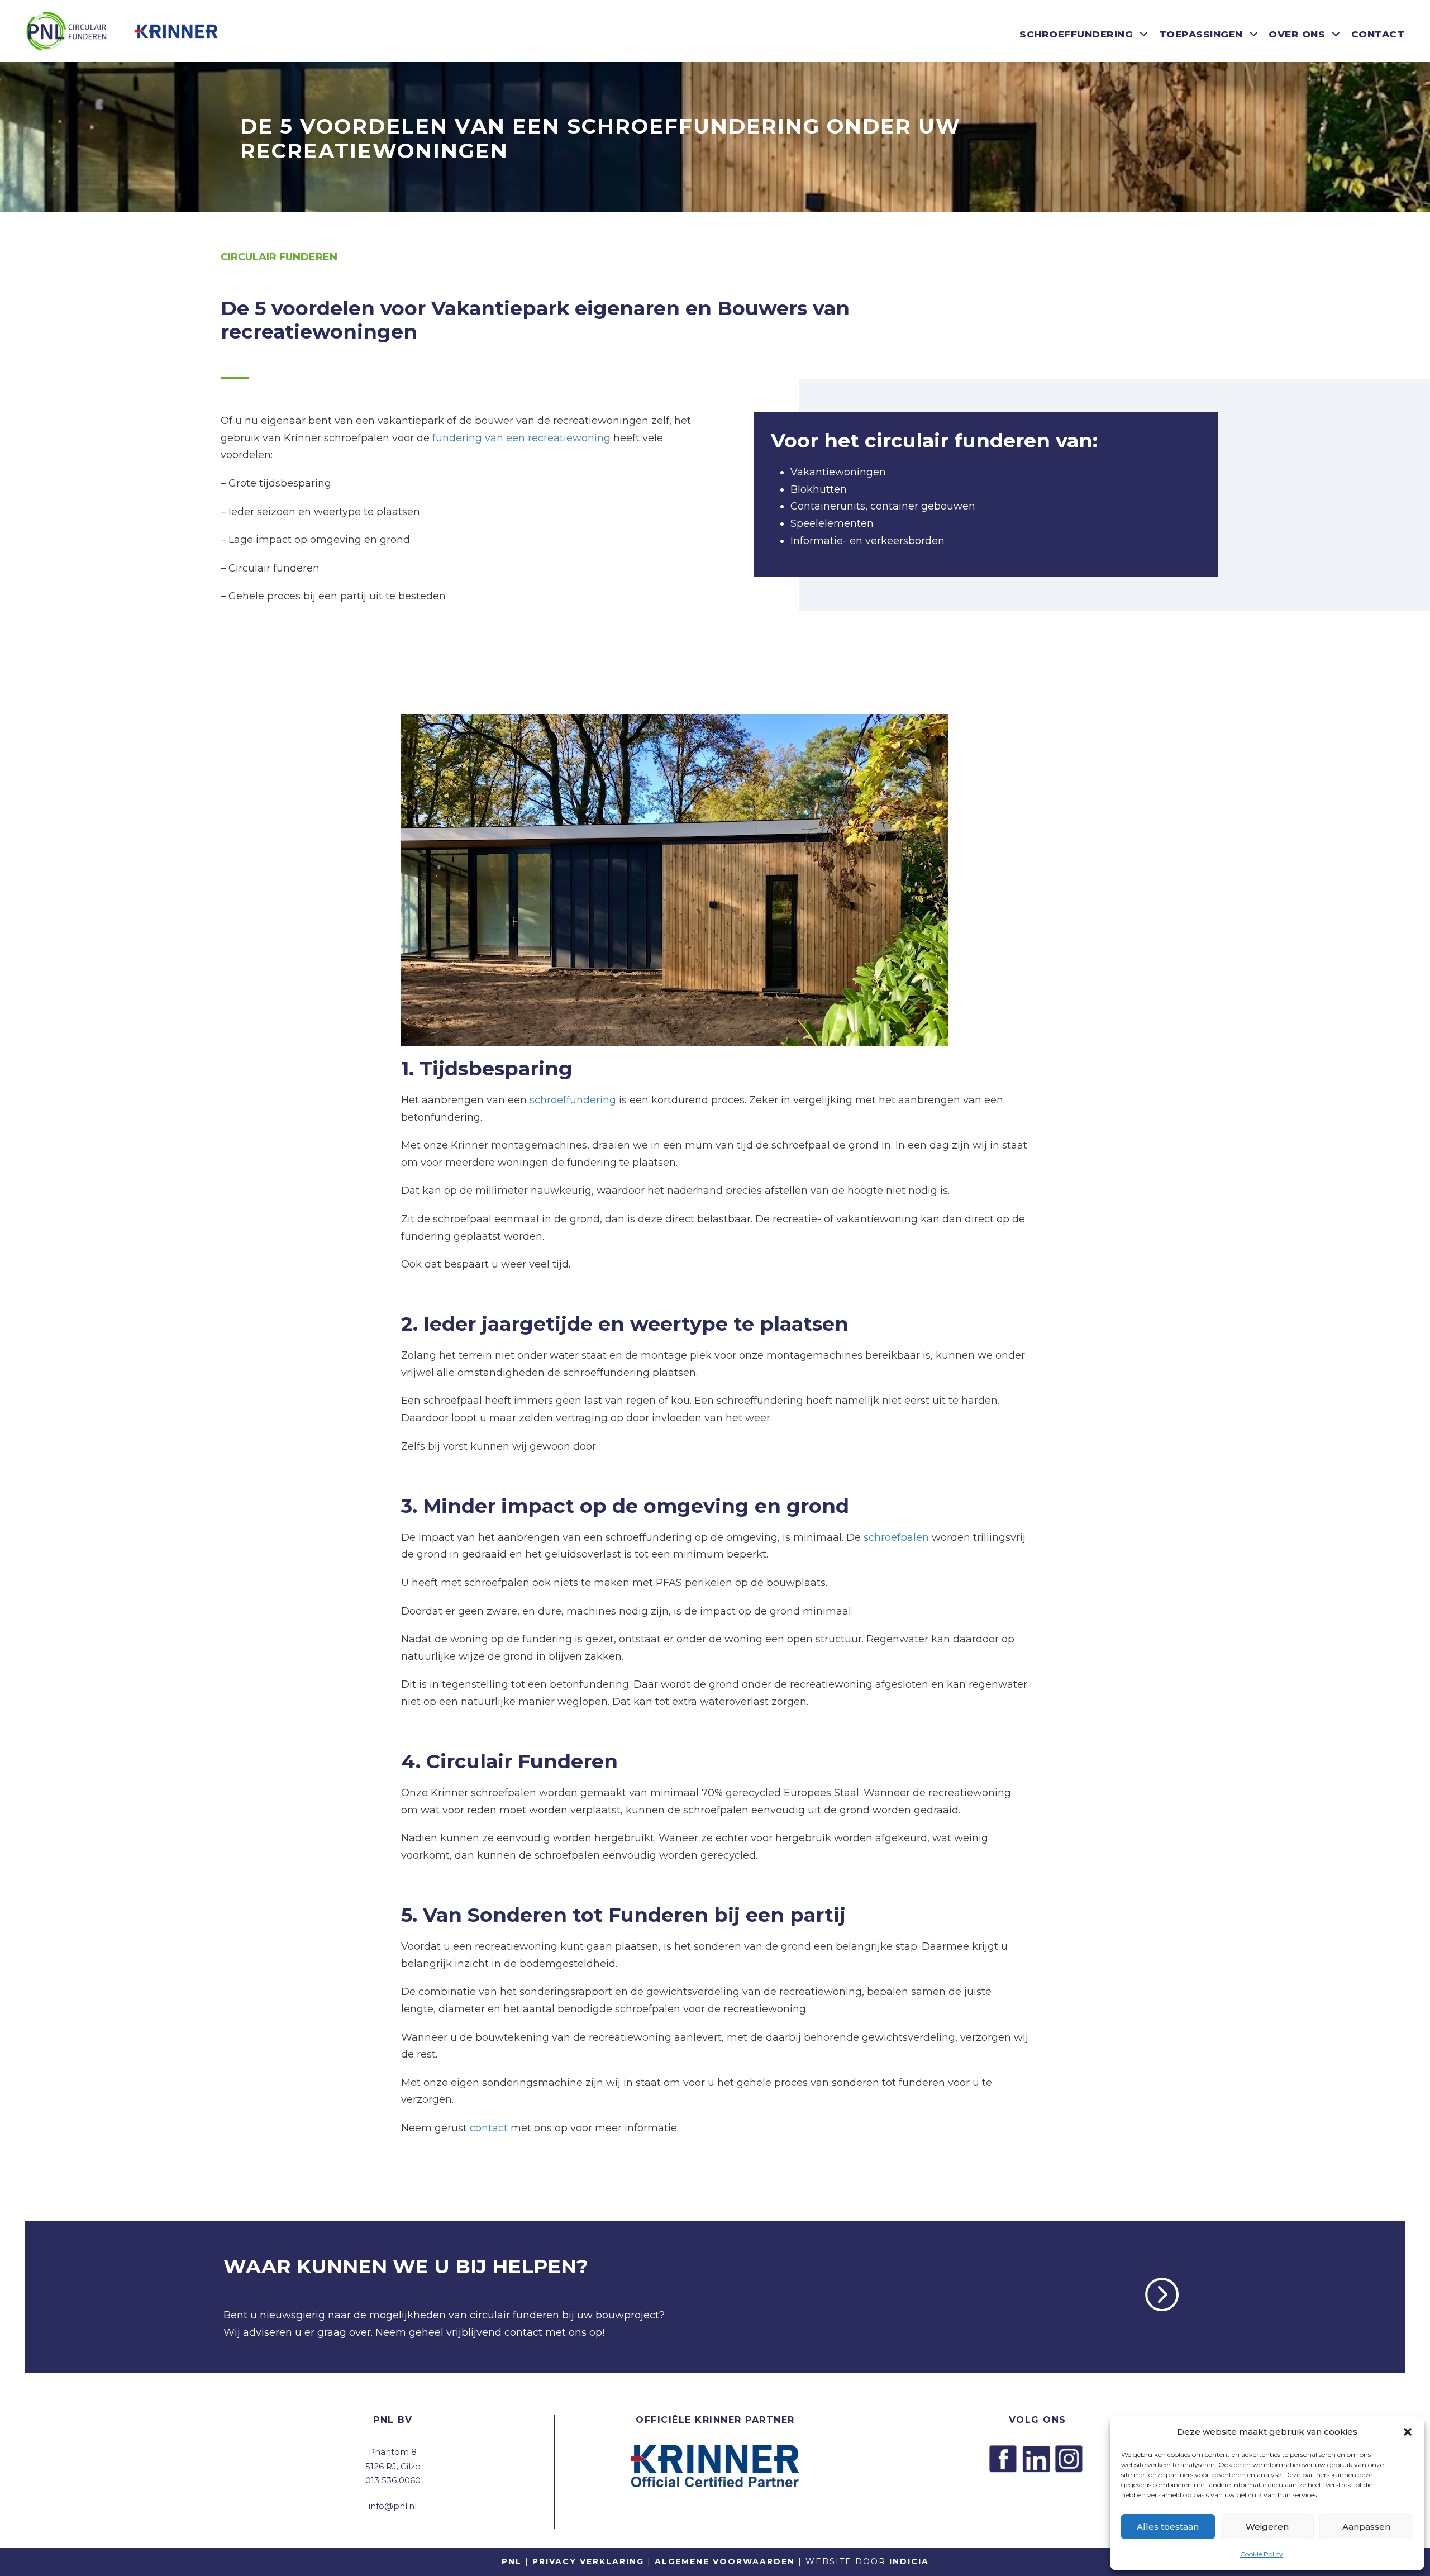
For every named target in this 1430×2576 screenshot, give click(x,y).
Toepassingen (1201, 34)
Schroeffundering (1076, 34)
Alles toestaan (1168, 2527)
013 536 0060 (393, 2480)
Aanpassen (1366, 2527)
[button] (1408, 2432)
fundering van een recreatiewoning (521, 438)
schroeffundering (573, 1100)
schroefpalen (896, 1537)
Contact (1378, 34)
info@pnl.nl (393, 2506)
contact (487, 2128)
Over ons (1297, 34)
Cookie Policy (1262, 2554)
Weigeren (1267, 2527)
